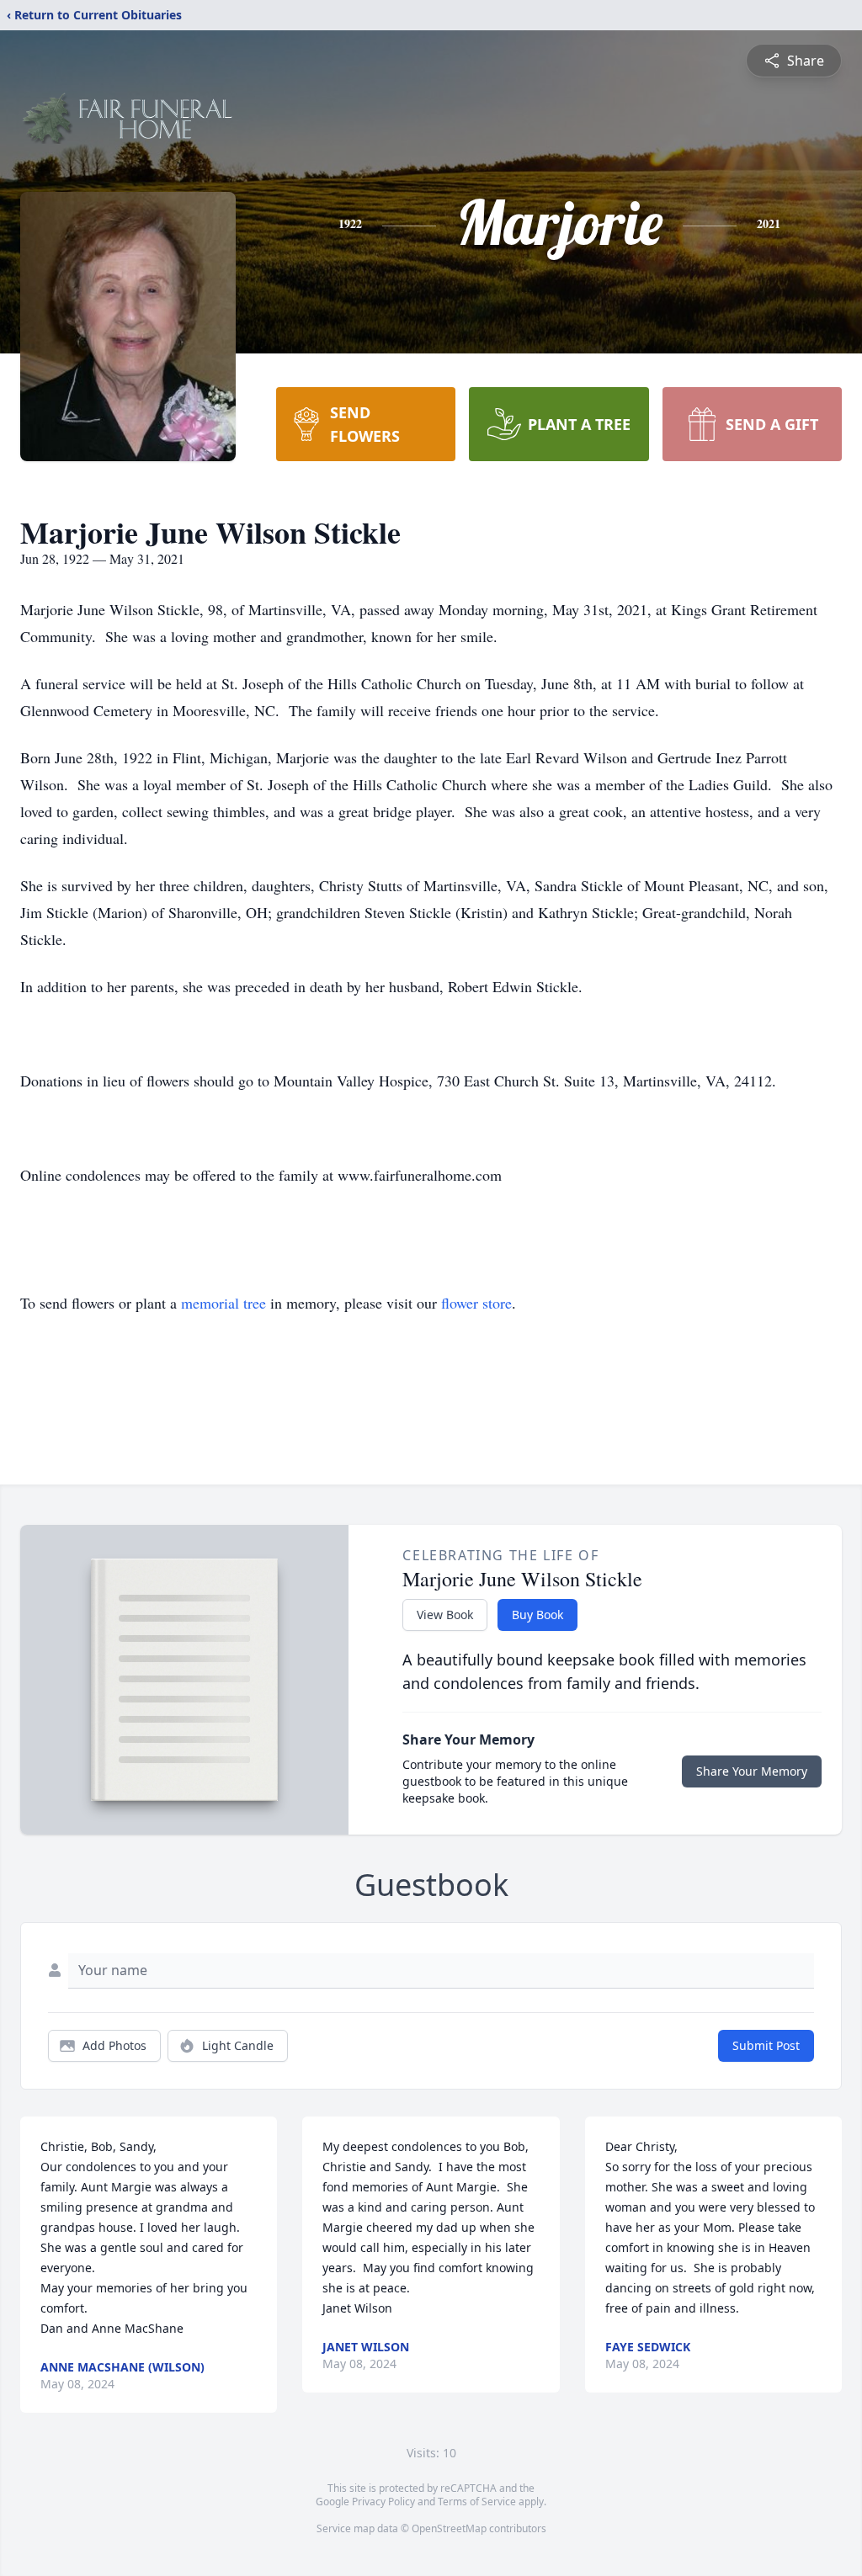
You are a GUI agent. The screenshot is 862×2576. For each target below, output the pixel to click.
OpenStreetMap (449, 2528)
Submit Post (766, 2045)
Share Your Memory (752, 1771)
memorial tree (223, 1303)
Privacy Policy (383, 2502)
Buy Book (537, 1615)
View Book (445, 1615)
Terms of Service (477, 2502)
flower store (476, 1303)
